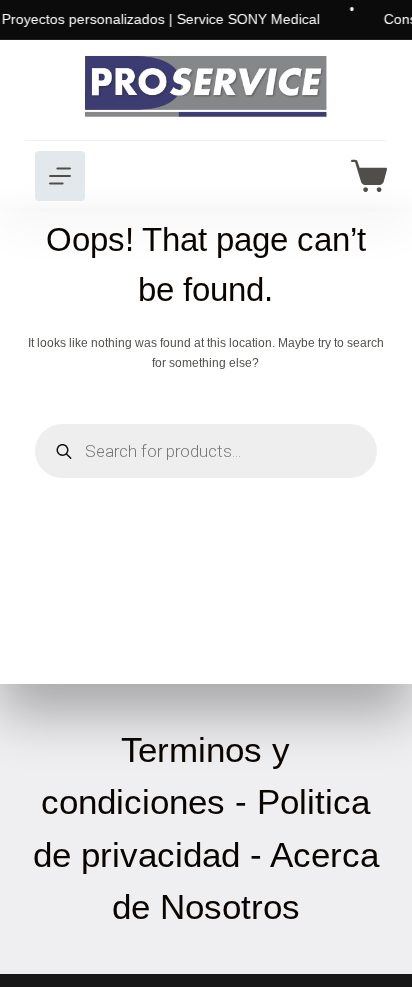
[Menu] (60, 176)
